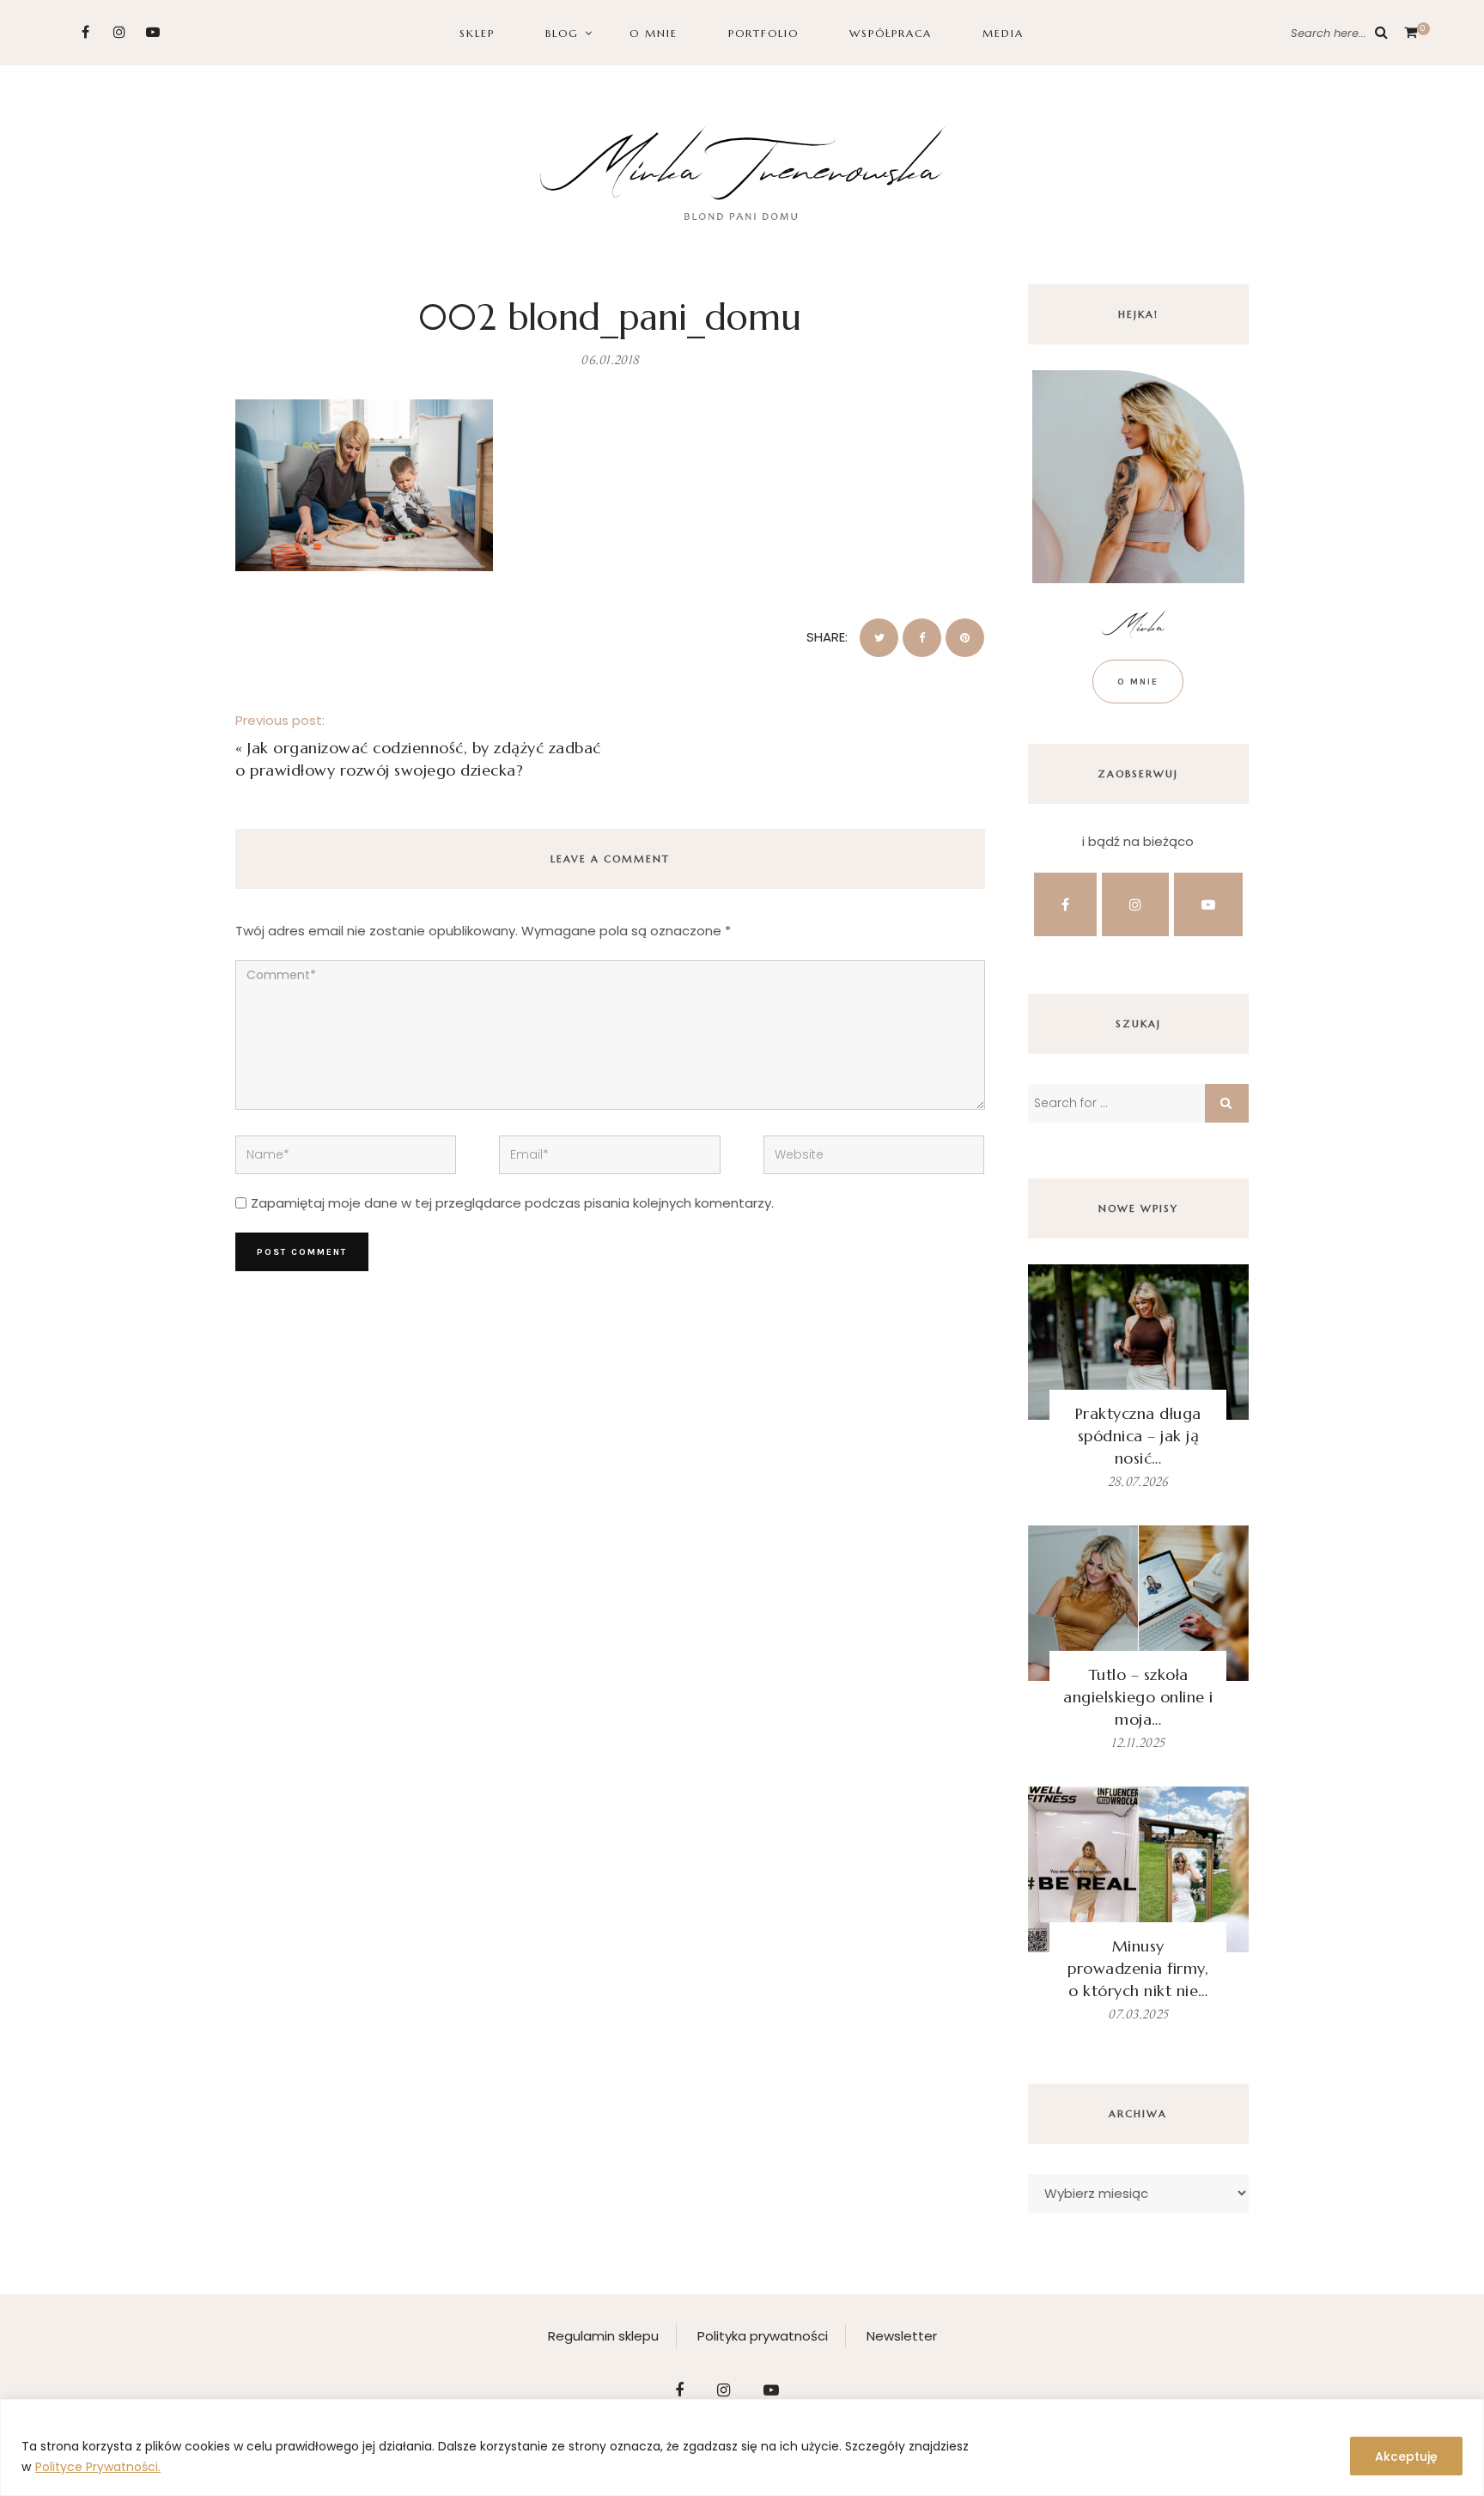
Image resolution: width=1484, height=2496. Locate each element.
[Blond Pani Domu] (742, 171)
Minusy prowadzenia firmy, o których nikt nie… (1138, 1968)
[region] (742, 2447)
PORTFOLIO (763, 33)
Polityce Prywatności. (98, 2467)
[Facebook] (85, 32)
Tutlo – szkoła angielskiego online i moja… (1138, 1697)
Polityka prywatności (763, 2336)
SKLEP (477, 33)
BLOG (562, 33)
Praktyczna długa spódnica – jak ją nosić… (1138, 1436)
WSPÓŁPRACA (891, 33)
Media (1003, 33)
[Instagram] (119, 32)
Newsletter (902, 2336)
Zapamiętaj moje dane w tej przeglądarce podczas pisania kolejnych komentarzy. (512, 1203)
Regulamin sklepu (603, 2336)
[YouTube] (152, 32)
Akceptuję (1406, 2456)
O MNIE (654, 33)
